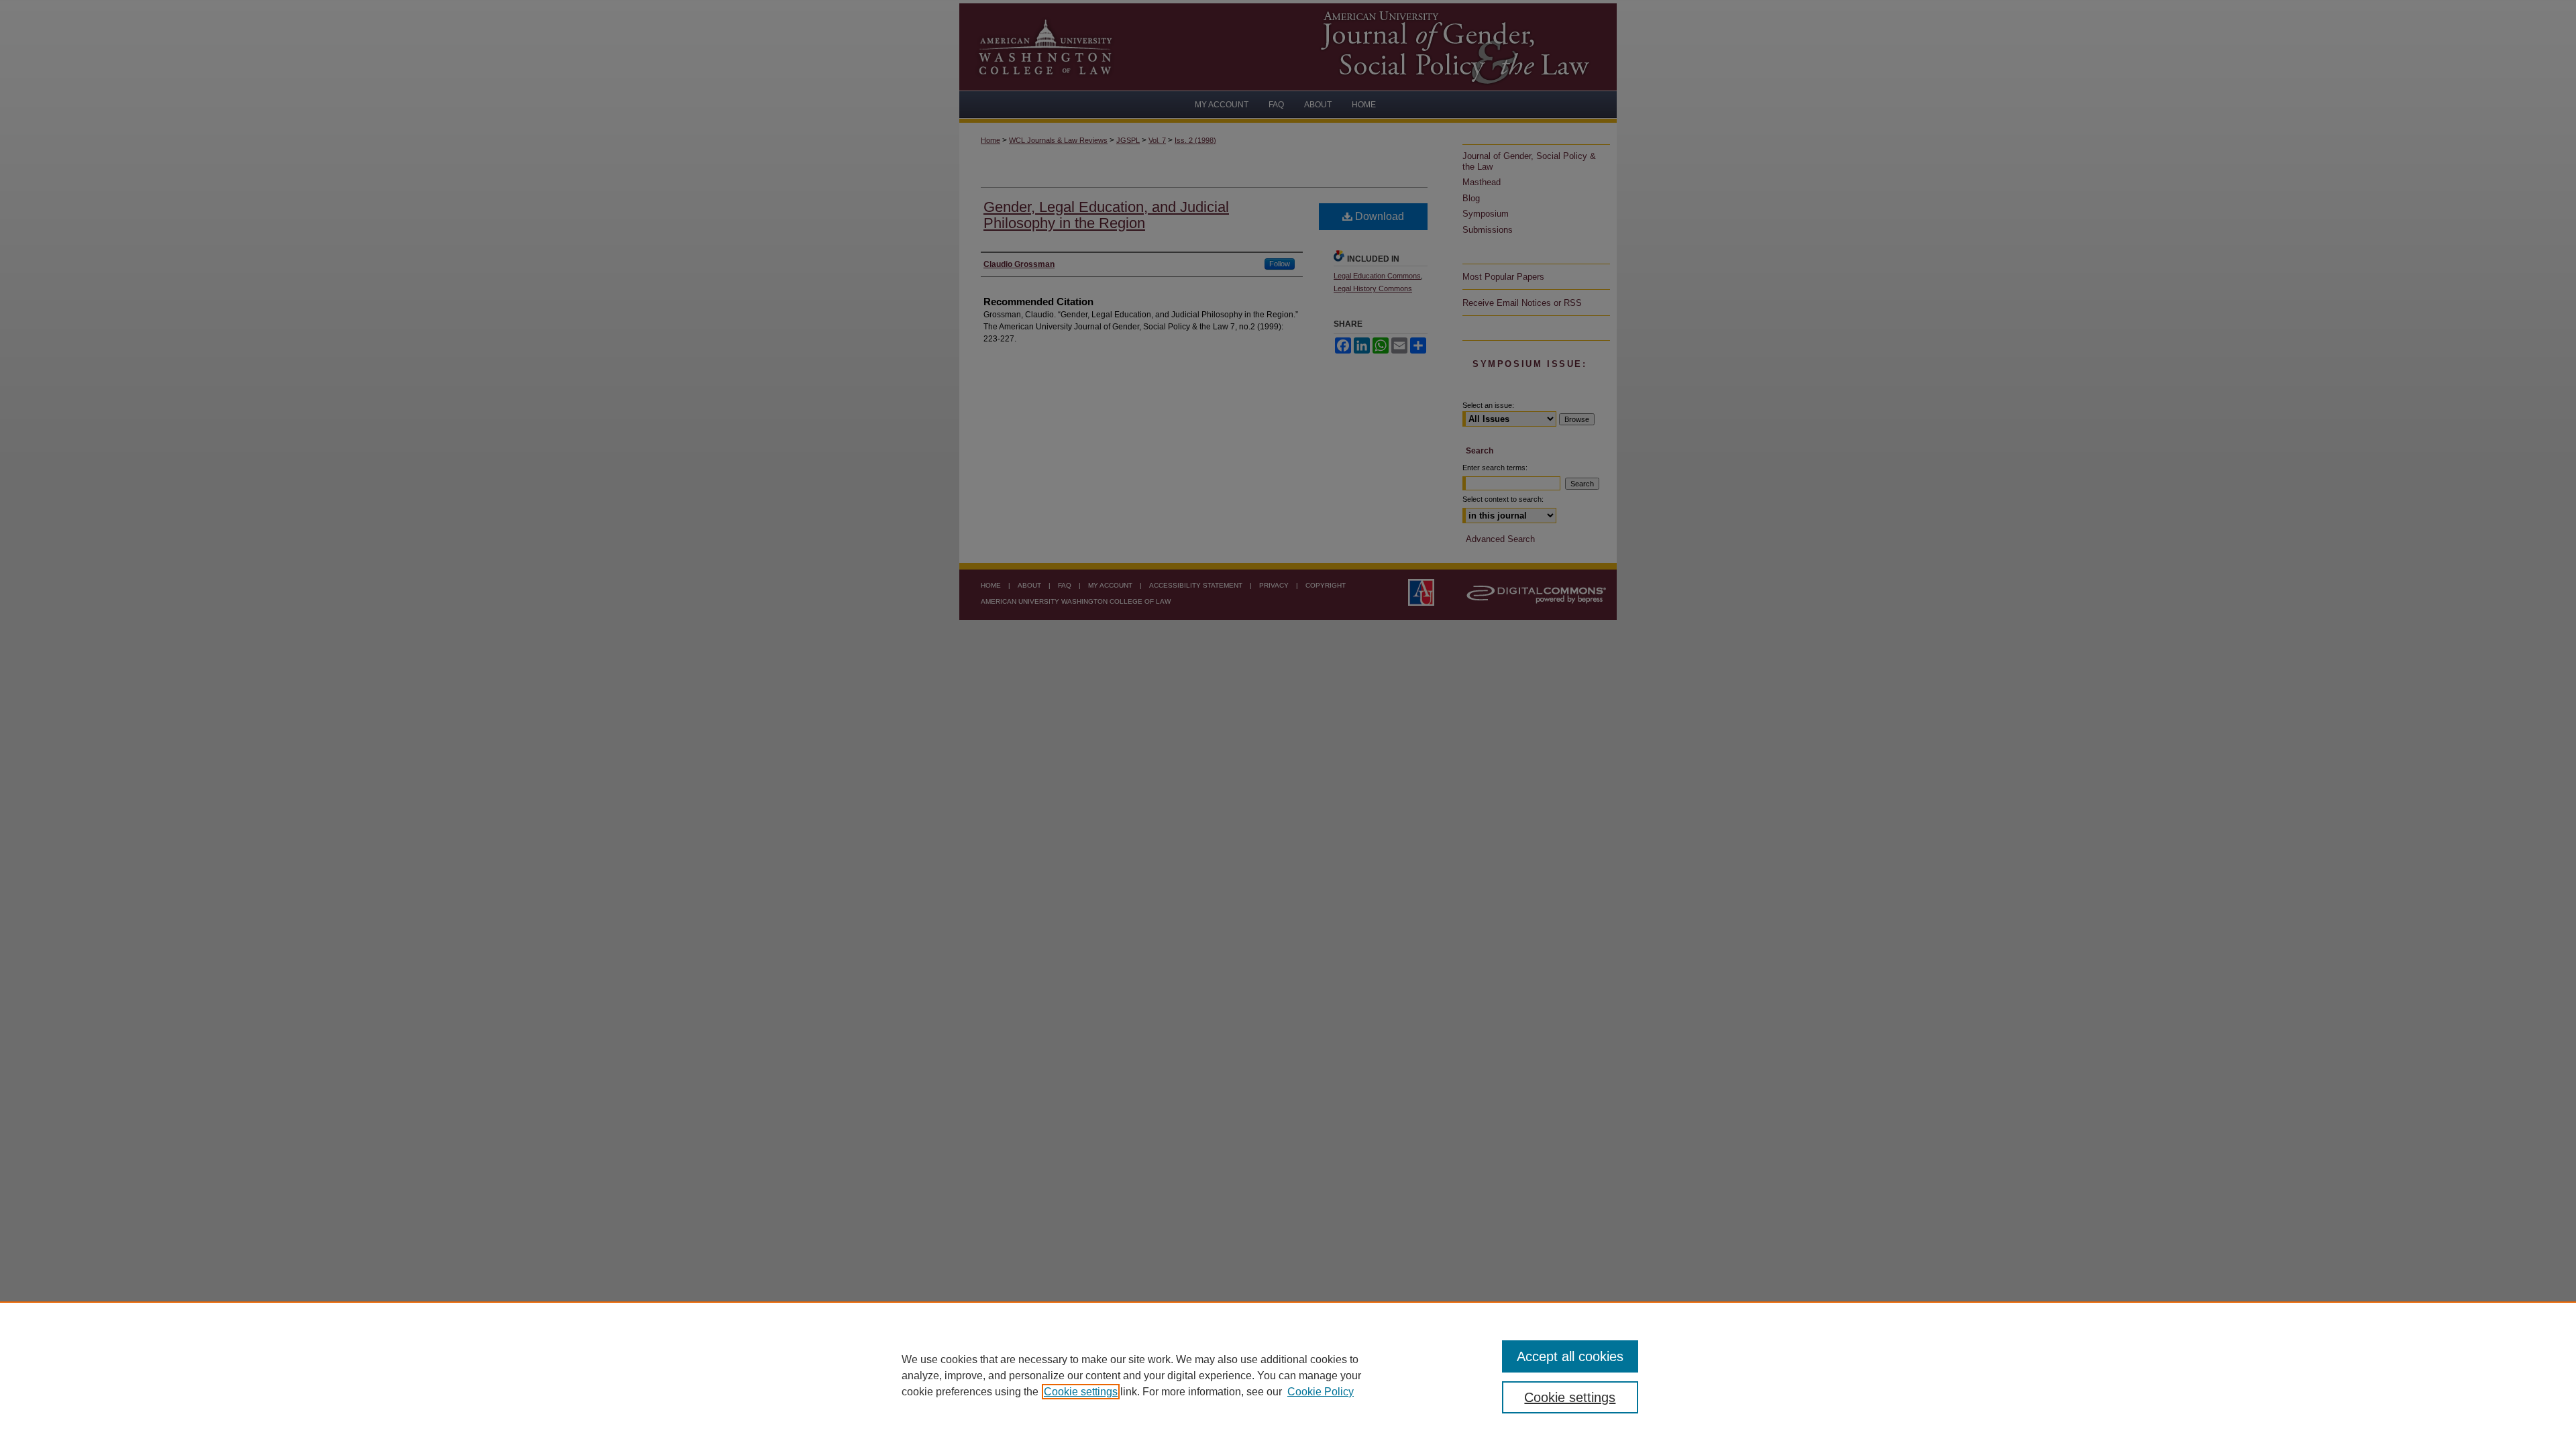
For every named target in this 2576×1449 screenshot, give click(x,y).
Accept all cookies (1570, 1356)
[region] (1288, 1375)
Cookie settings (1081, 1392)
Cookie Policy (1321, 1392)
